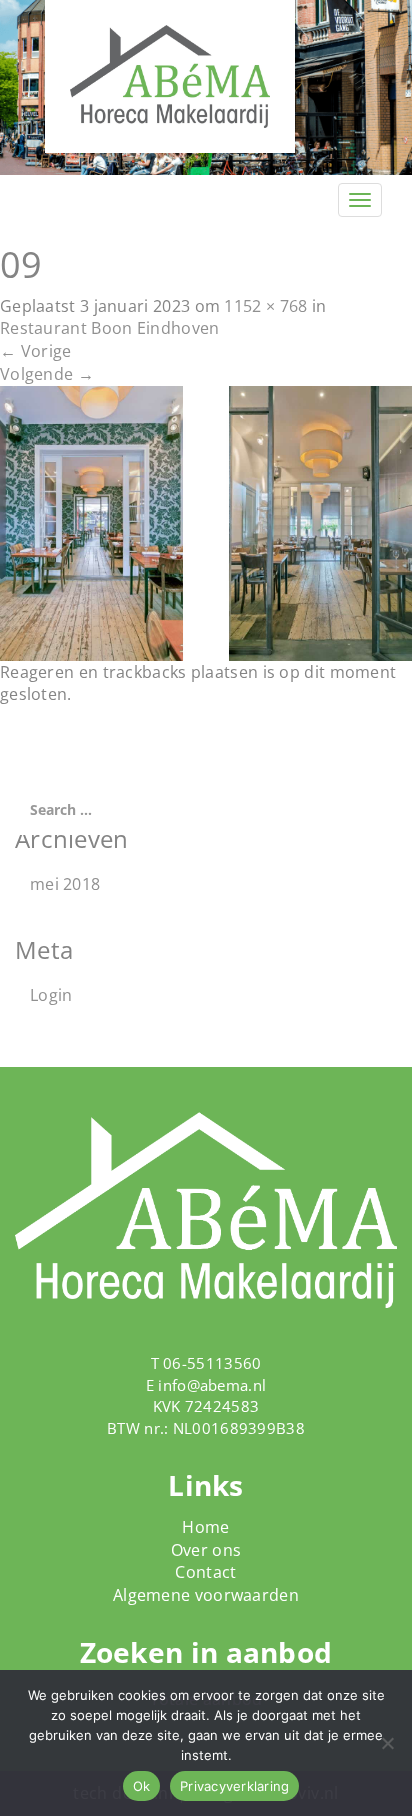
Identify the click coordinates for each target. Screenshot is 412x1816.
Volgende (47, 374)
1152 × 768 (265, 306)
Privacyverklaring (234, 1786)
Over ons (206, 1550)
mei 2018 (65, 884)
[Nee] (387, 1743)
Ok (142, 1786)
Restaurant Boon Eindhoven (110, 328)
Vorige (35, 351)
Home (205, 1527)
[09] (206, 522)
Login (51, 995)
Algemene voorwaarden (206, 1595)
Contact (205, 1572)
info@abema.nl (212, 1385)
